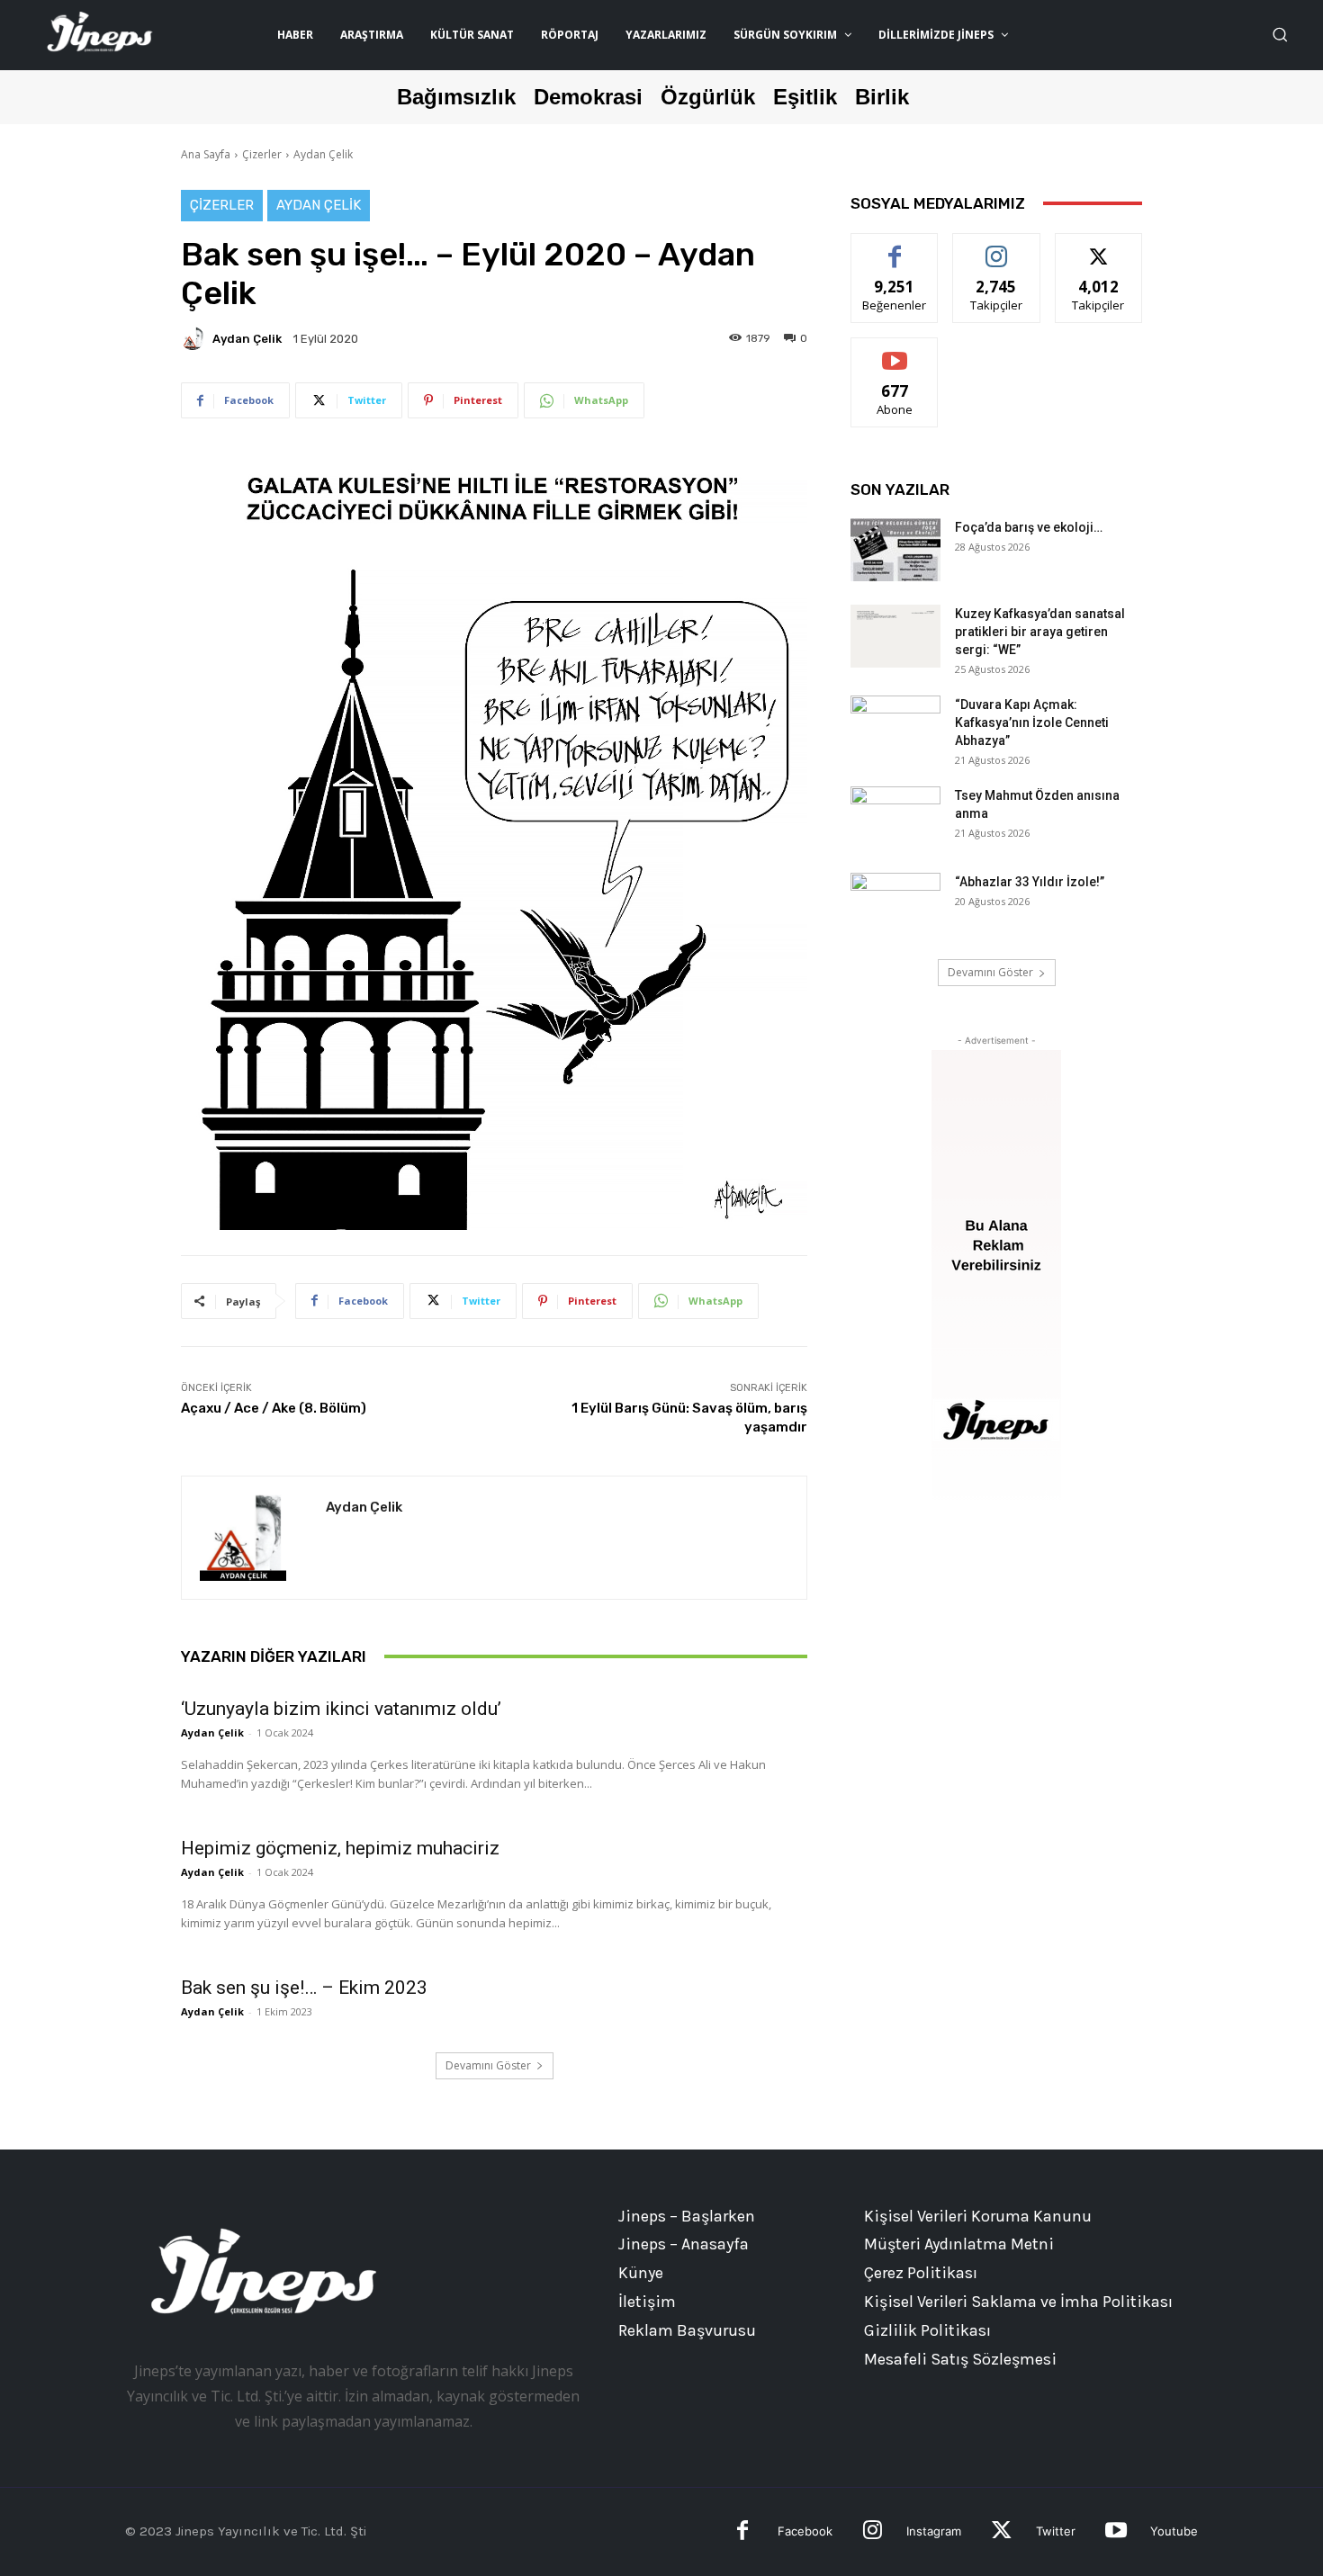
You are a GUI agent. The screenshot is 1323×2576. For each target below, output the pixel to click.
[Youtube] (1116, 2532)
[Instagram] (873, 2532)
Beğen (895, 247)
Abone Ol (895, 351)
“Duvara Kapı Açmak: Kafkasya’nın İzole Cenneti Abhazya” (1032, 723)
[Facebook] (743, 2532)
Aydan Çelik (323, 154)
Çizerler (262, 154)
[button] (1280, 34)
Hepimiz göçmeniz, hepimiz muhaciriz (340, 1848)
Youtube (1174, 2531)
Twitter (1056, 2531)
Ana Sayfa (206, 154)
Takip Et (997, 247)
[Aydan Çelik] (195, 338)
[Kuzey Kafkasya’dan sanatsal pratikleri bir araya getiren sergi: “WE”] (895, 636)
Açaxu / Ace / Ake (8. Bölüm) (274, 1408)
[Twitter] (1001, 2532)
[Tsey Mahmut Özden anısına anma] (895, 818)
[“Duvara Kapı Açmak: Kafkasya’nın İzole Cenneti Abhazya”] (895, 727)
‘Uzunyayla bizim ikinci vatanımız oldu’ (341, 1709)
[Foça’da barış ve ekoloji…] (895, 550)
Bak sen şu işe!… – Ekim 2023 (304, 1988)
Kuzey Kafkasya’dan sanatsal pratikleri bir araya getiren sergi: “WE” (1040, 632)
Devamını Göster (488, 2065)
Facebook (805, 2531)
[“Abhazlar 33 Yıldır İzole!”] (895, 904)
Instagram (934, 2531)
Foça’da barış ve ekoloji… (1029, 527)
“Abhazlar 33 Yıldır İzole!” (1030, 882)
